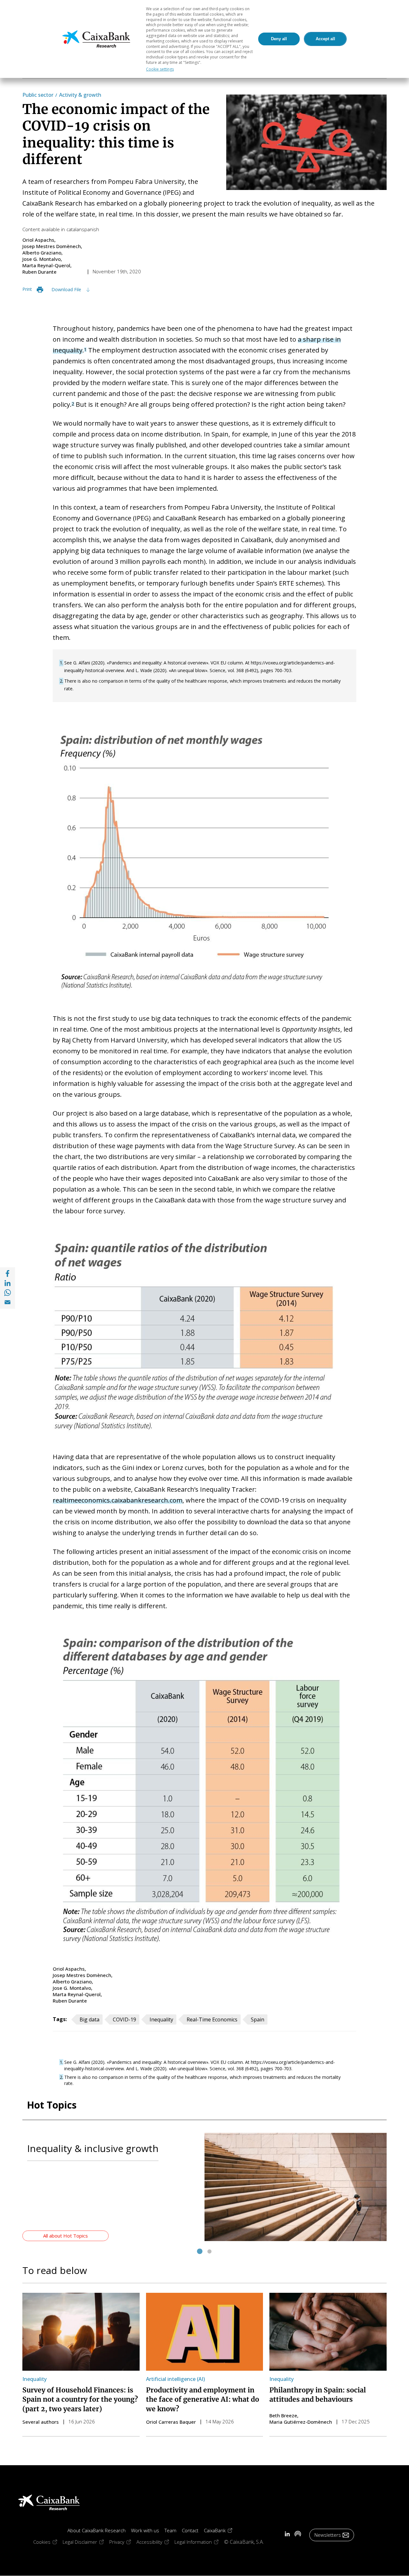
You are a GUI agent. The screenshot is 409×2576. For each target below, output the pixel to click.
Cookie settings (160, 69)
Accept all (325, 39)
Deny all (279, 39)
